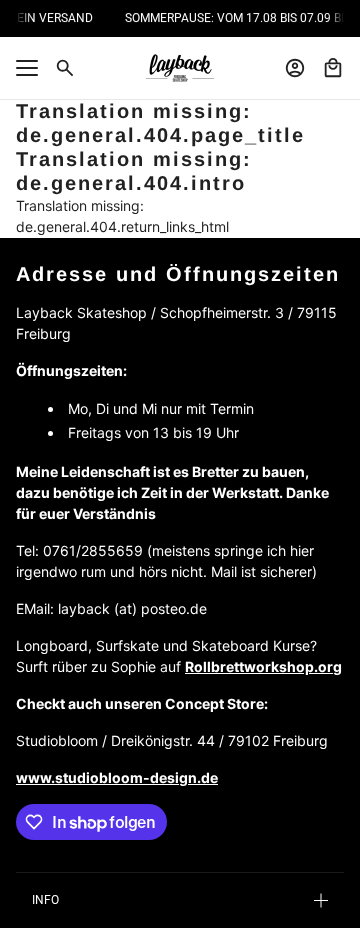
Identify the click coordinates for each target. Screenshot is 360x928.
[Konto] (295, 68)
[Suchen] (65, 68)
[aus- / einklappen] (27, 68)
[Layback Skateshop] (180, 68)
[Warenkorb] (333, 68)
